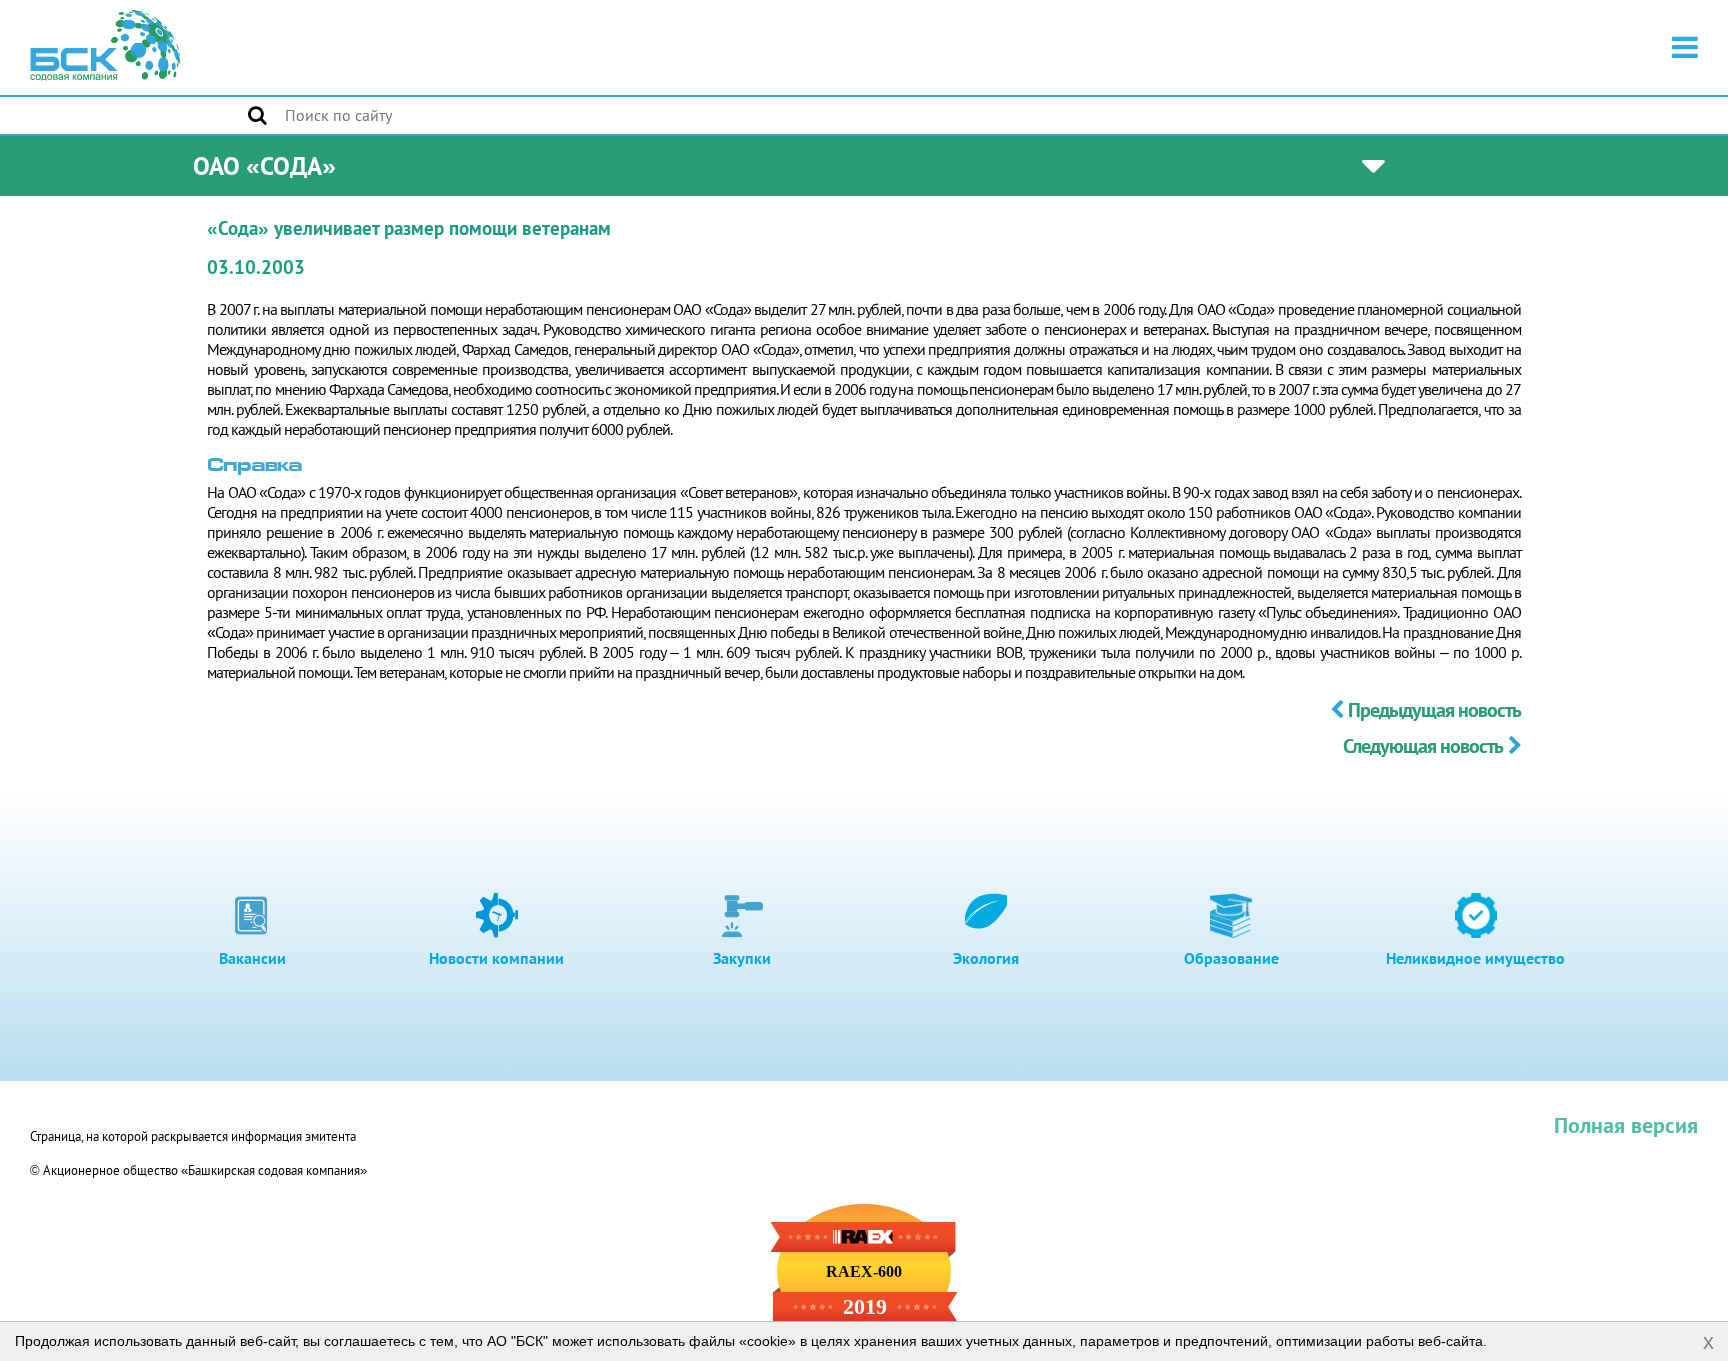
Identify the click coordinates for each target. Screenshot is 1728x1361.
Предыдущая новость (1434, 710)
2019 (865, 1307)
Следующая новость (1423, 746)
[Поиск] (257, 115)
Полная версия (1626, 1125)
